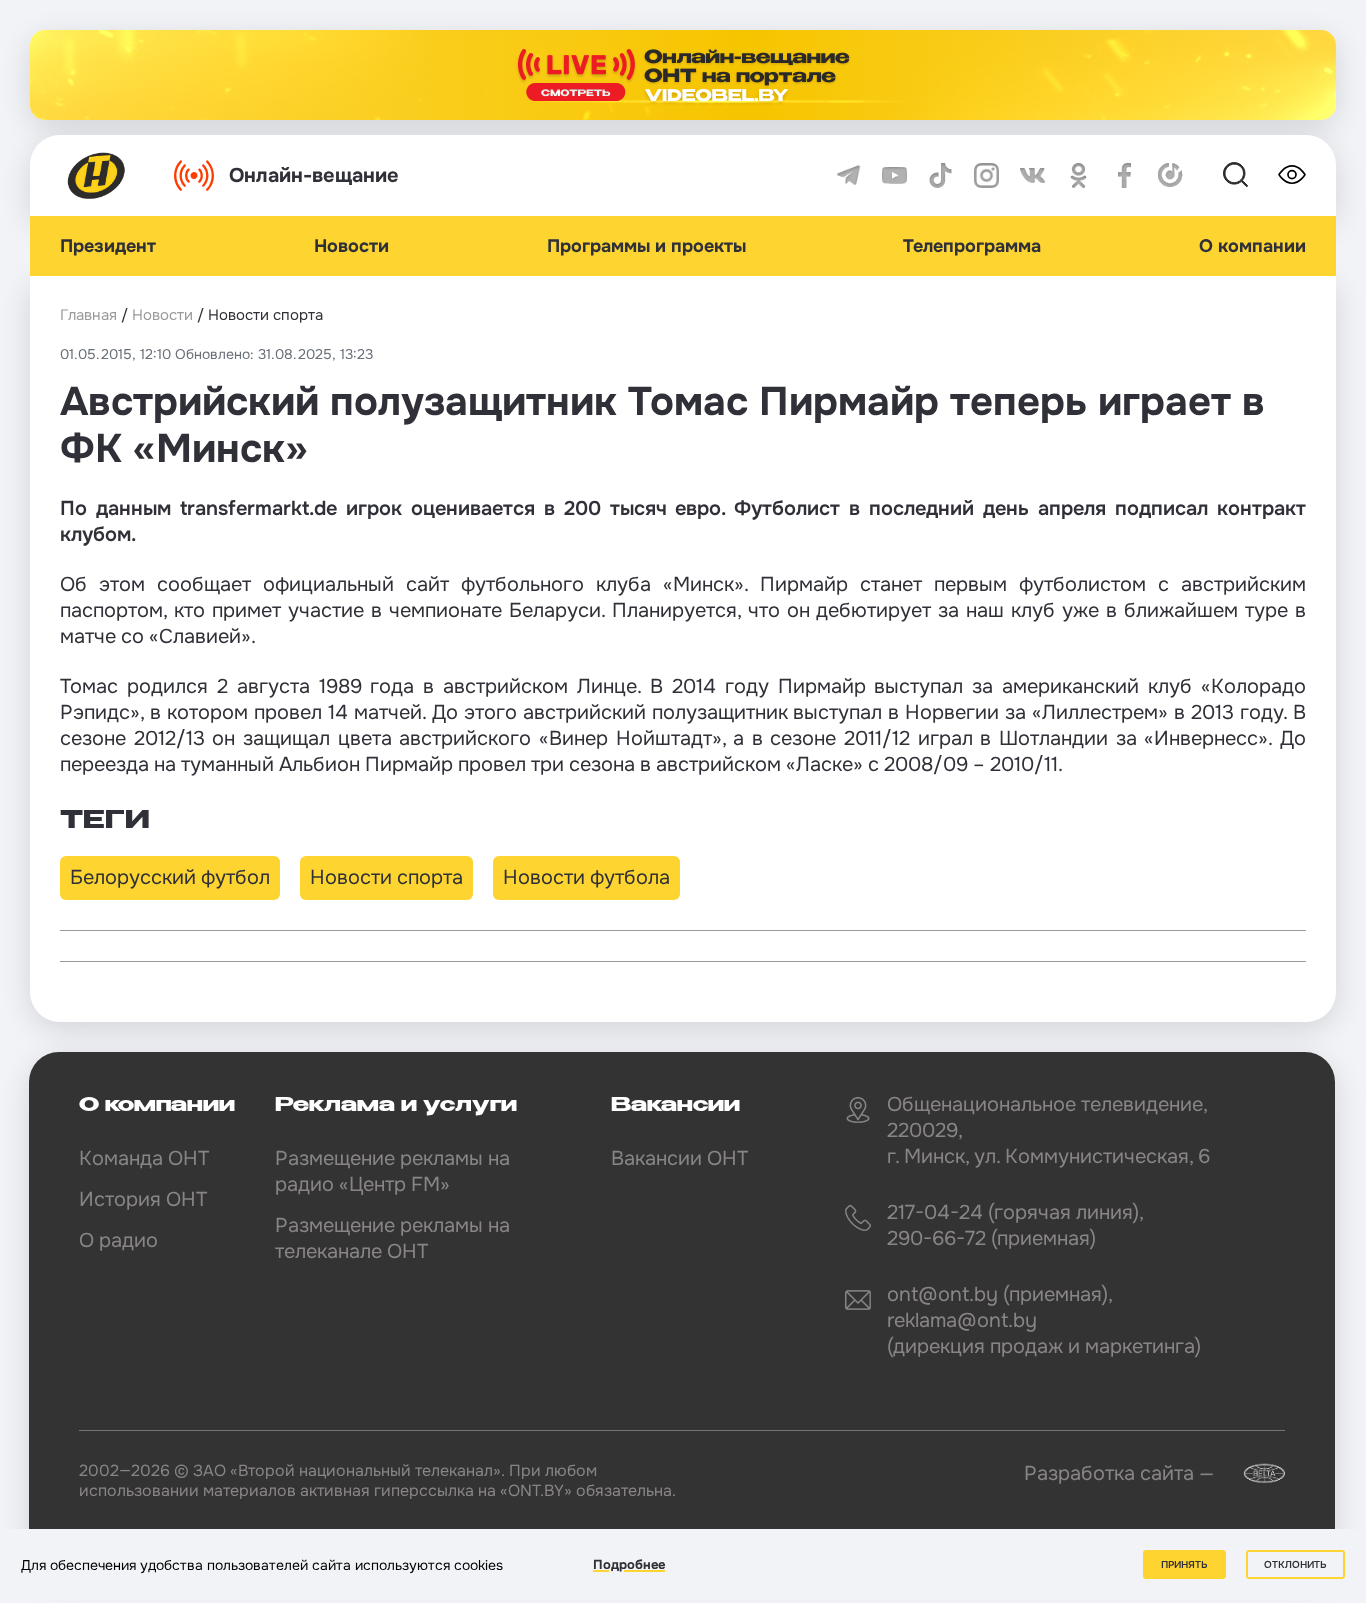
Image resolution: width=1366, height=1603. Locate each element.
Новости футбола (586, 877)
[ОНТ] (97, 175)
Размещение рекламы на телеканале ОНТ (392, 1238)
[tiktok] (940, 175)
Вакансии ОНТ (679, 1158)
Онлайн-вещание (314, 175)
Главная (88, 315)
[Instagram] (986, 175)
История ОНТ (143, 1199)
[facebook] (1124, 175)
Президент (108, 246)
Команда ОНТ (144, 1158)
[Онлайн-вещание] (683, 75)
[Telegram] (848, 175)
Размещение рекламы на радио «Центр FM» (392, 1171)
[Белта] (1252, 1473)
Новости (351, 246)
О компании (1252, 246)
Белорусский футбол (170, 877)
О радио (118, 1240)
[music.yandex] (1170, 175)
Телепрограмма (972, 246)
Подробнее (629, 1564)
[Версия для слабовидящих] (1292, 175)
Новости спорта (386, 877)
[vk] (1032, 175)
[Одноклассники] (1078, 175)
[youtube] (894, 175)
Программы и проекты (646, 246)
